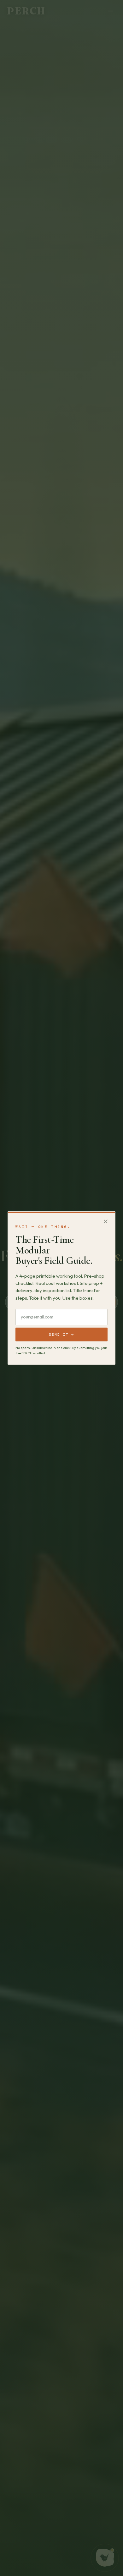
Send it (61, 1334)
